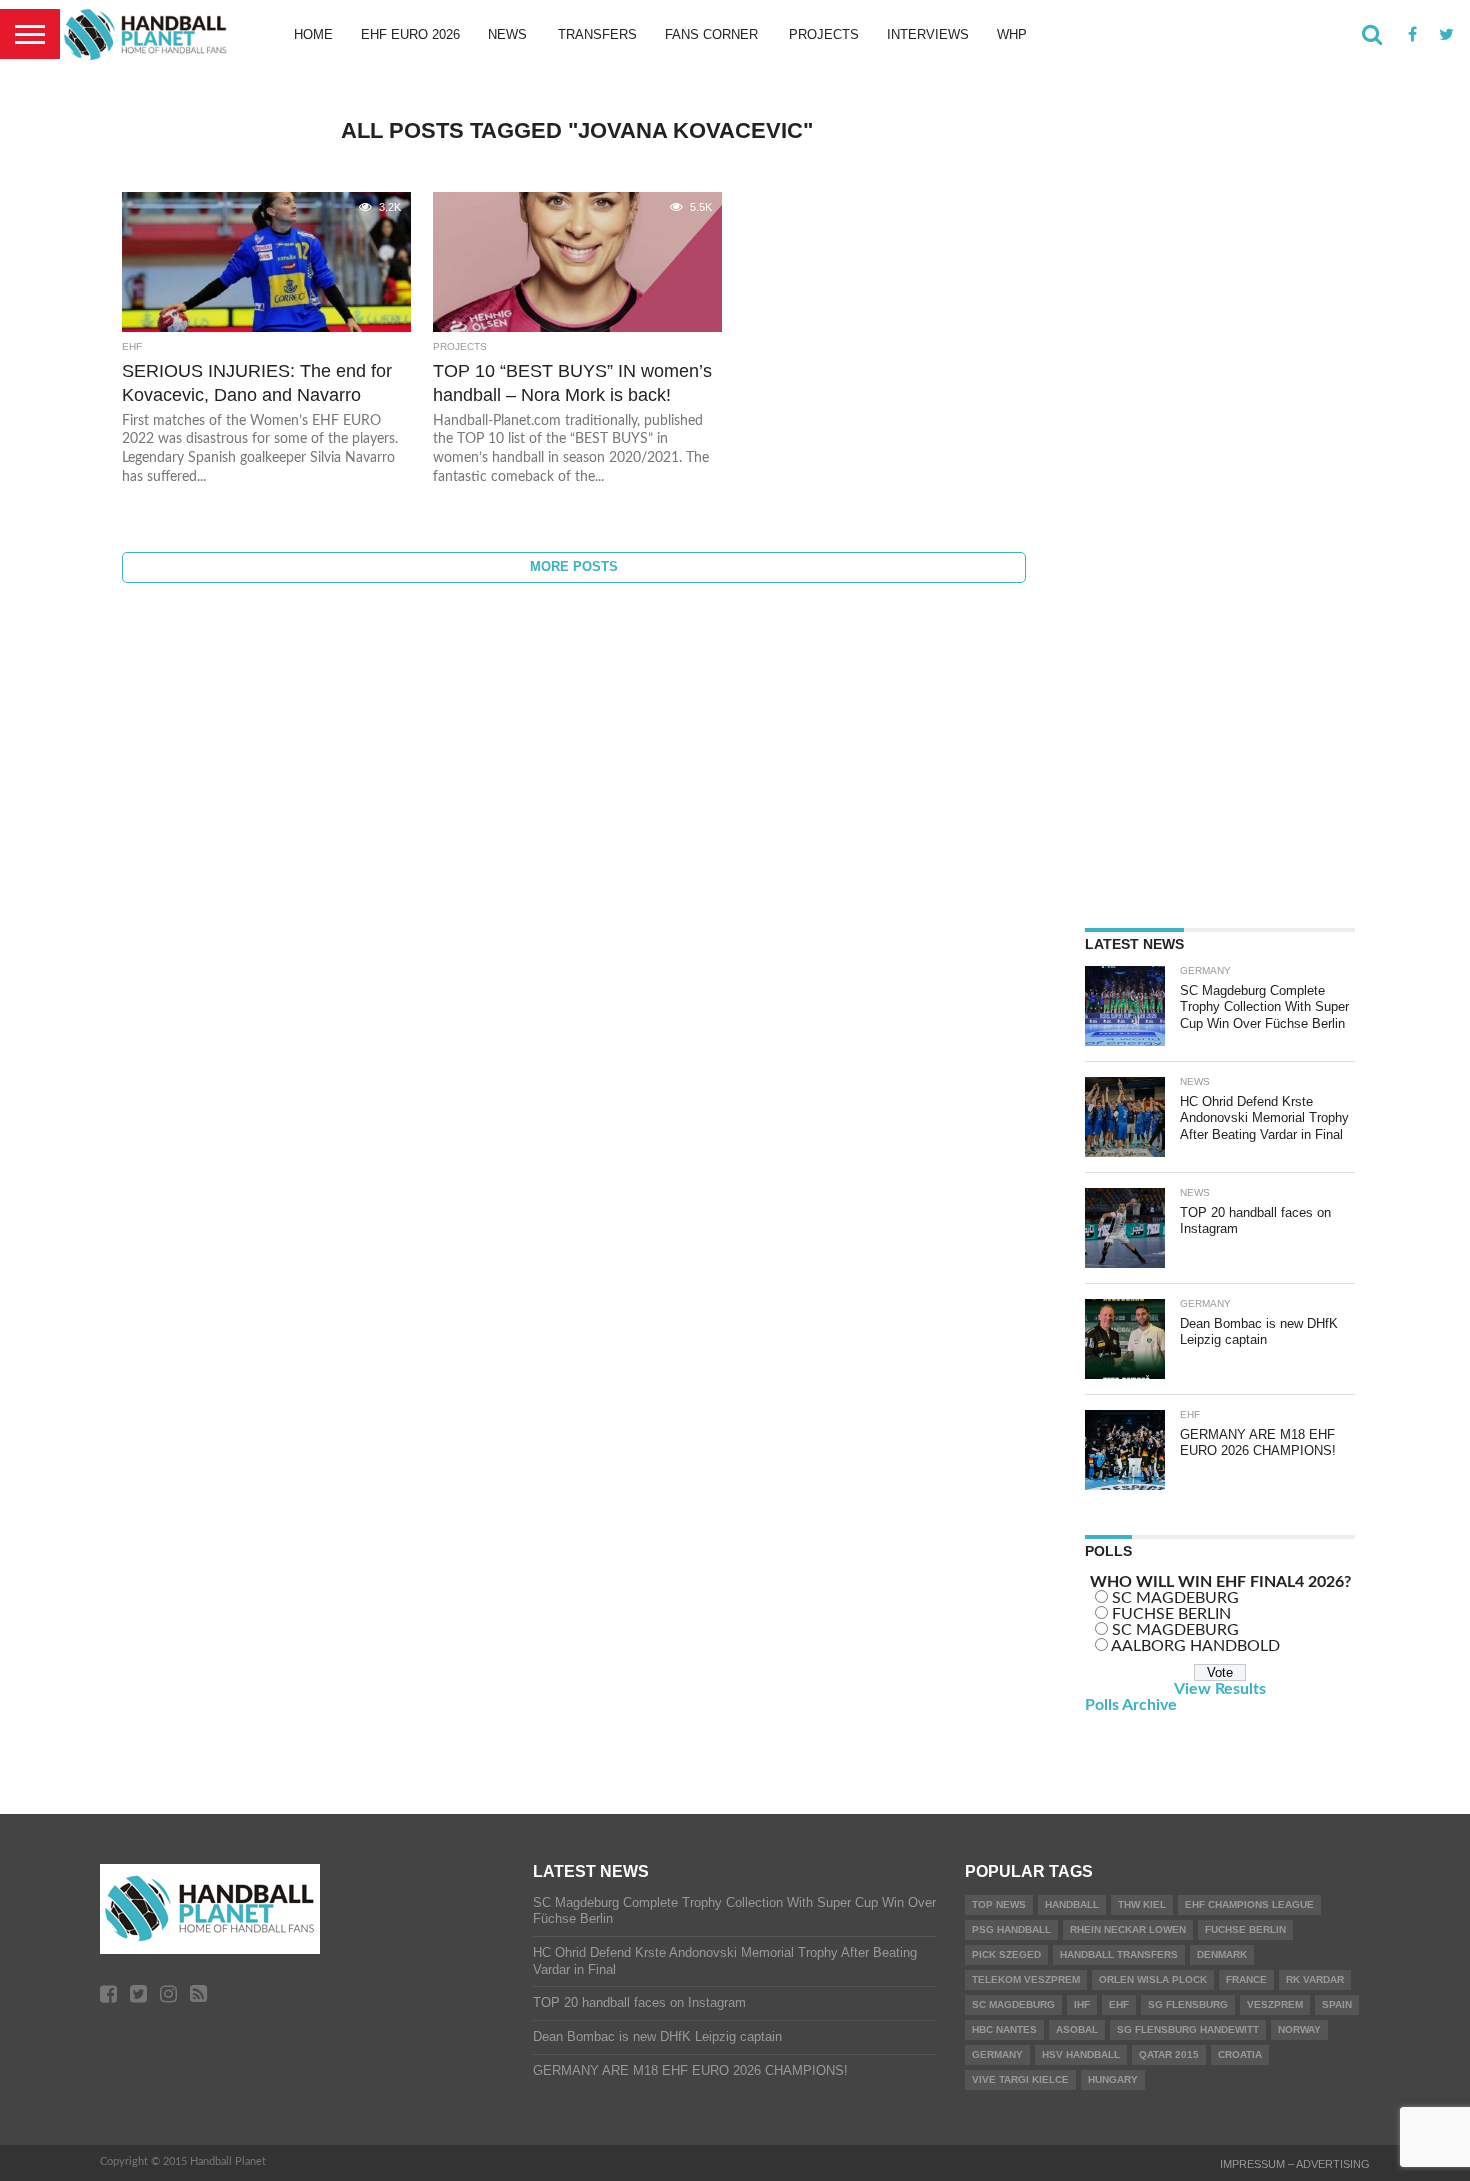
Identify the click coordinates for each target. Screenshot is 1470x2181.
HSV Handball (1081, 2054)
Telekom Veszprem (1026, 1979)
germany (997, 2054)
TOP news (999, 1904)
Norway (1299, 2029)
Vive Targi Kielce (1020, 2079)
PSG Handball (1011, 1929)
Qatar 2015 (1169, 2054)
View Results (1220, 1689)
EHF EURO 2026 (410, 34)
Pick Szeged (1006, 1954)
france (1246, 1979)
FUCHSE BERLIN (1171, 1614)
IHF (1082, 2004)
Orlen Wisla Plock (1153, 1979)
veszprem (1275, 2004)
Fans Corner (711, 34)
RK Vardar (1315, 1979)
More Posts (574, 566)
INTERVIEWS (928, 34)
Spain (1337, 2004)
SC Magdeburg (1013, 2004)
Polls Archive (1131, 1705)
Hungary (1113, 2079)
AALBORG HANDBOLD (1195, 1646)
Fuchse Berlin (1245, 1929)
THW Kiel (1142, 1904)
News (507, 34)
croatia (1240, 2054)
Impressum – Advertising (1295, 2164)
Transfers (597, 34)
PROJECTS (824, 34)
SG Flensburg (1188, 2004)
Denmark (1222, 1954)
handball (1072, 1904)
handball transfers (1119, 1954)
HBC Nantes (1004, 2029)
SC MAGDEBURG (1175, 1598)
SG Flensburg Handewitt (1188, 2029)
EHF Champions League (1249, 1904)
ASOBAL (1077, 2029)
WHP (1012, 34)
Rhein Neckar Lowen (1128, 1929)
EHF (1119, 2004)
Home (313, 34)
